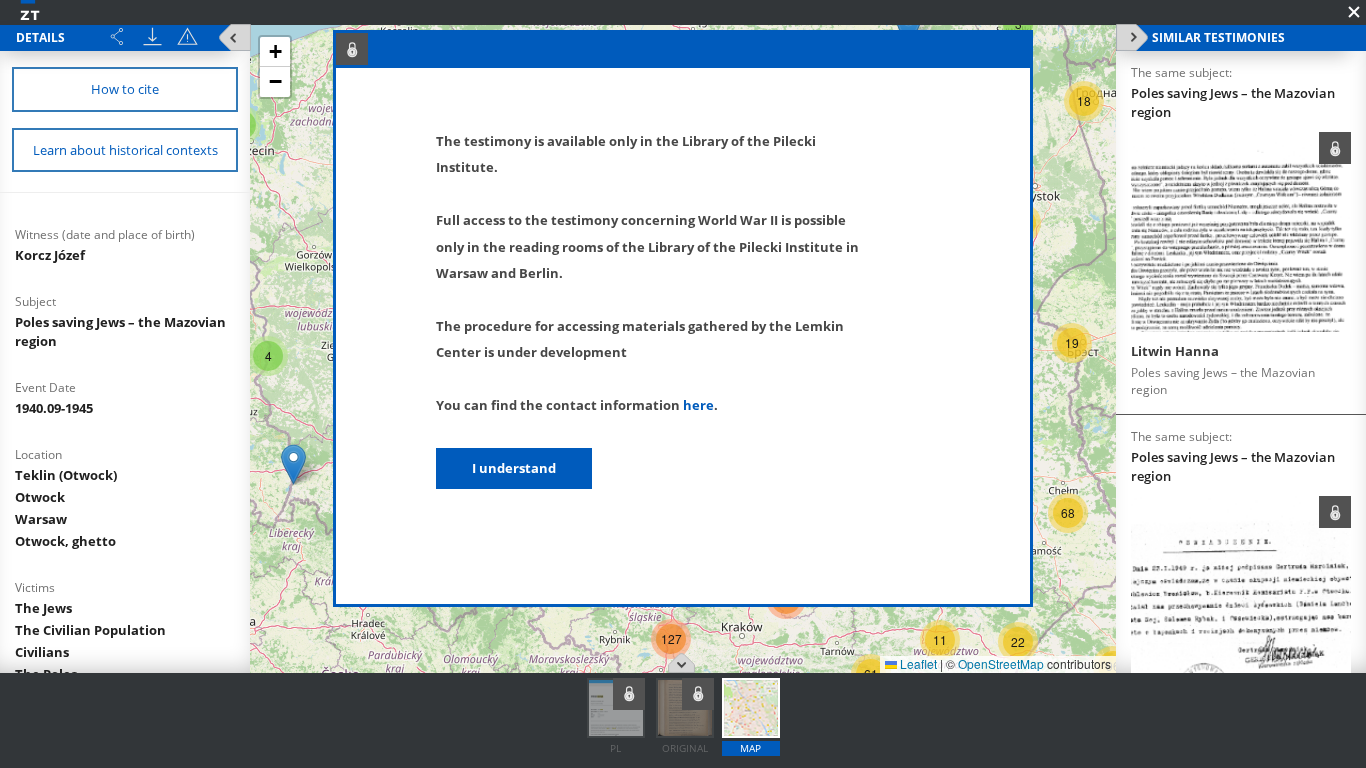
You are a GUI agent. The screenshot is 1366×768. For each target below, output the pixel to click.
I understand (514, 468)
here (698, 405)
